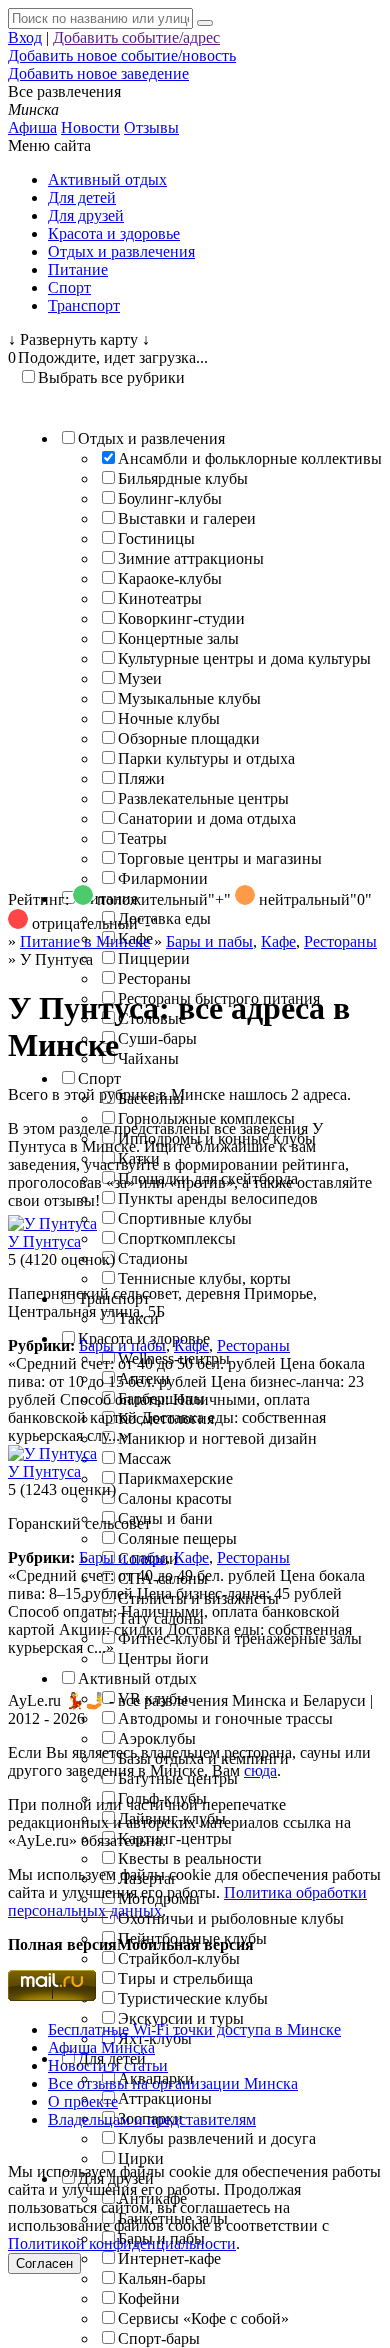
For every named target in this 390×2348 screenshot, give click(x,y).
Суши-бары (157, 1038)
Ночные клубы (169, 718)
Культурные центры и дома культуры (244, 658)
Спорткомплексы (177, 1238)
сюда (260, 1770)
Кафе (278, 941)
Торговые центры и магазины (220, 858)
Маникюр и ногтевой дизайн (217, 1438)
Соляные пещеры (177, 1538)
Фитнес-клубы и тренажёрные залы (240, 1638)
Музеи (140, 678)
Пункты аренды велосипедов (218, 1198)
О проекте (83, 2101)
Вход (25, 37)
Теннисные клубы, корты (204, 1278)
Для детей (82, 197)
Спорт (69, 287)
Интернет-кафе (169, 2258)
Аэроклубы (157, 1738)
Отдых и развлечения (121, 251)
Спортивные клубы (185, 1218)
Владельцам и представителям (152, 2119)
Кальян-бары (162, 2278)
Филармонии (163, 878)
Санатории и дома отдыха (207, 818)
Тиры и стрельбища (185, 1978)
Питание (78, 269)
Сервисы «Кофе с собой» (203, 2318)
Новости (90, 127)
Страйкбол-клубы (179, 1958)
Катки (139, 1158)
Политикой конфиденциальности (122, 2243)
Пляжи (141, 778)
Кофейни (149, 2298)
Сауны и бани (165, 1518)
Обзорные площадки (189, 738)
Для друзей (86, 215)
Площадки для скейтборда (208, 1178)
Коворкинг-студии (181, 618)
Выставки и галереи (187, 518)
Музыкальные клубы (189, 698)
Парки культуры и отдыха (206, 758)
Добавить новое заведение (98, 73)
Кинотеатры (160, 598)
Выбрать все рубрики (111, 377)
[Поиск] (205, 23)
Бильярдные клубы (183, 478)
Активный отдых (107, 179)
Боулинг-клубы (170, 498)
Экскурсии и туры (181, 2018)
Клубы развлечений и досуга (217, 2138)
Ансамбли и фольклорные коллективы (250, 458)
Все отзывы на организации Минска (173, 2083)
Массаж (144, 1458)
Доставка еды (164, 918)
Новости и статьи (108, 2065)
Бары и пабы (122, 1345)
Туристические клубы (193, 1998)
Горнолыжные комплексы (206, 1118)
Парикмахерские (175, 1478)
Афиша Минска (101, 2047)
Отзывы (151, 127)
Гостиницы (156, 538)
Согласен (44, 2263)
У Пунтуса (44, 1241)
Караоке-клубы (170, 578)
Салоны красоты (175, 1498)
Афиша (32, 127)
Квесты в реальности (190, 1858)
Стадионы (153, 1258)
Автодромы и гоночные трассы (225, 1718)
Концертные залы (178, 638)
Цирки (141, 2158)
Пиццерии (154, 958)
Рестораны (154, 978)
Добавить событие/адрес (136, 37)
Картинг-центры (175, 1838)
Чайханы (148, 1058)
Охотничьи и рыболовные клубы (231, 1918)
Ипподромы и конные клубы (217, 1138)
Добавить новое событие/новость (122, 55)
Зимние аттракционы (191, 558)
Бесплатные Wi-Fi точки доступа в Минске (194, 2029)
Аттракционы (165, 2098)
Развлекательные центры (203, 798)
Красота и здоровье (114, 233)
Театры (142, 838)
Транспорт (84, 305)
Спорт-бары (159, 2338)
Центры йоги (163, 1658)
